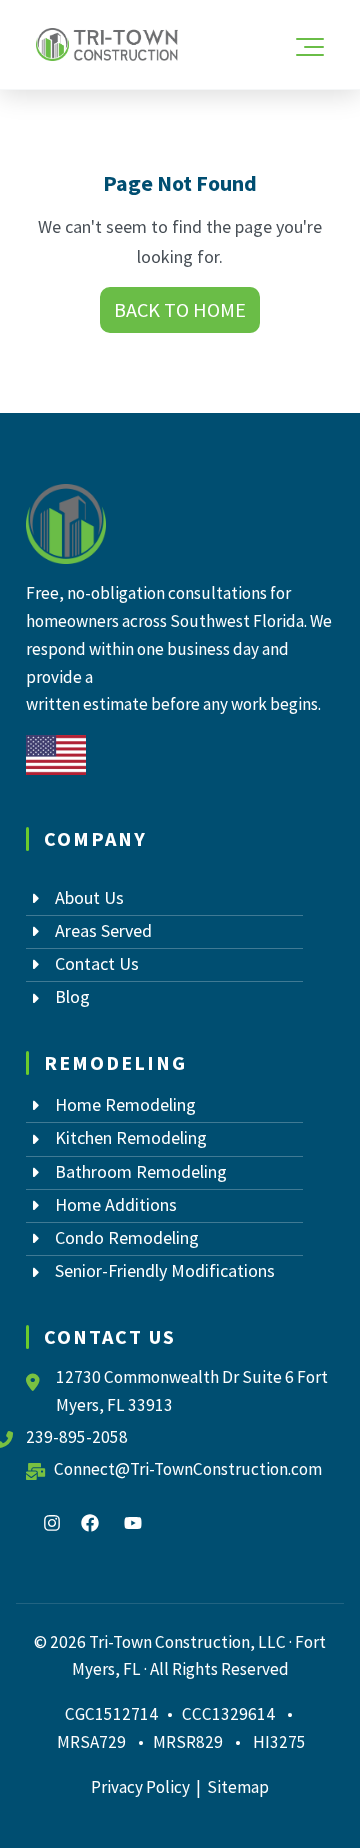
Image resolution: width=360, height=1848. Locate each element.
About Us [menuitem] (89, 897)
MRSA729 (91, 1742)
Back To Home (180, 310)
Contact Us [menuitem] (97, 963)
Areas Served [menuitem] (103, 930)
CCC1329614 (228, 1714)
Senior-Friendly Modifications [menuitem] (165, 1270)
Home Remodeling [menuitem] (125, 1104)
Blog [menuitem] (72, 996)
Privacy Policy (140, 1787)
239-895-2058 (77, 1437)
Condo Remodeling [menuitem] (127, 1237)
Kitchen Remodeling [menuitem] (131, 1137)
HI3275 (279, 1742)
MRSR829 (189, 1742)
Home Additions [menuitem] (116, 1204)
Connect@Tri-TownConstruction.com (188, 1469)
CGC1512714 (111, 1714)
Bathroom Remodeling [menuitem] (141, 1171)
